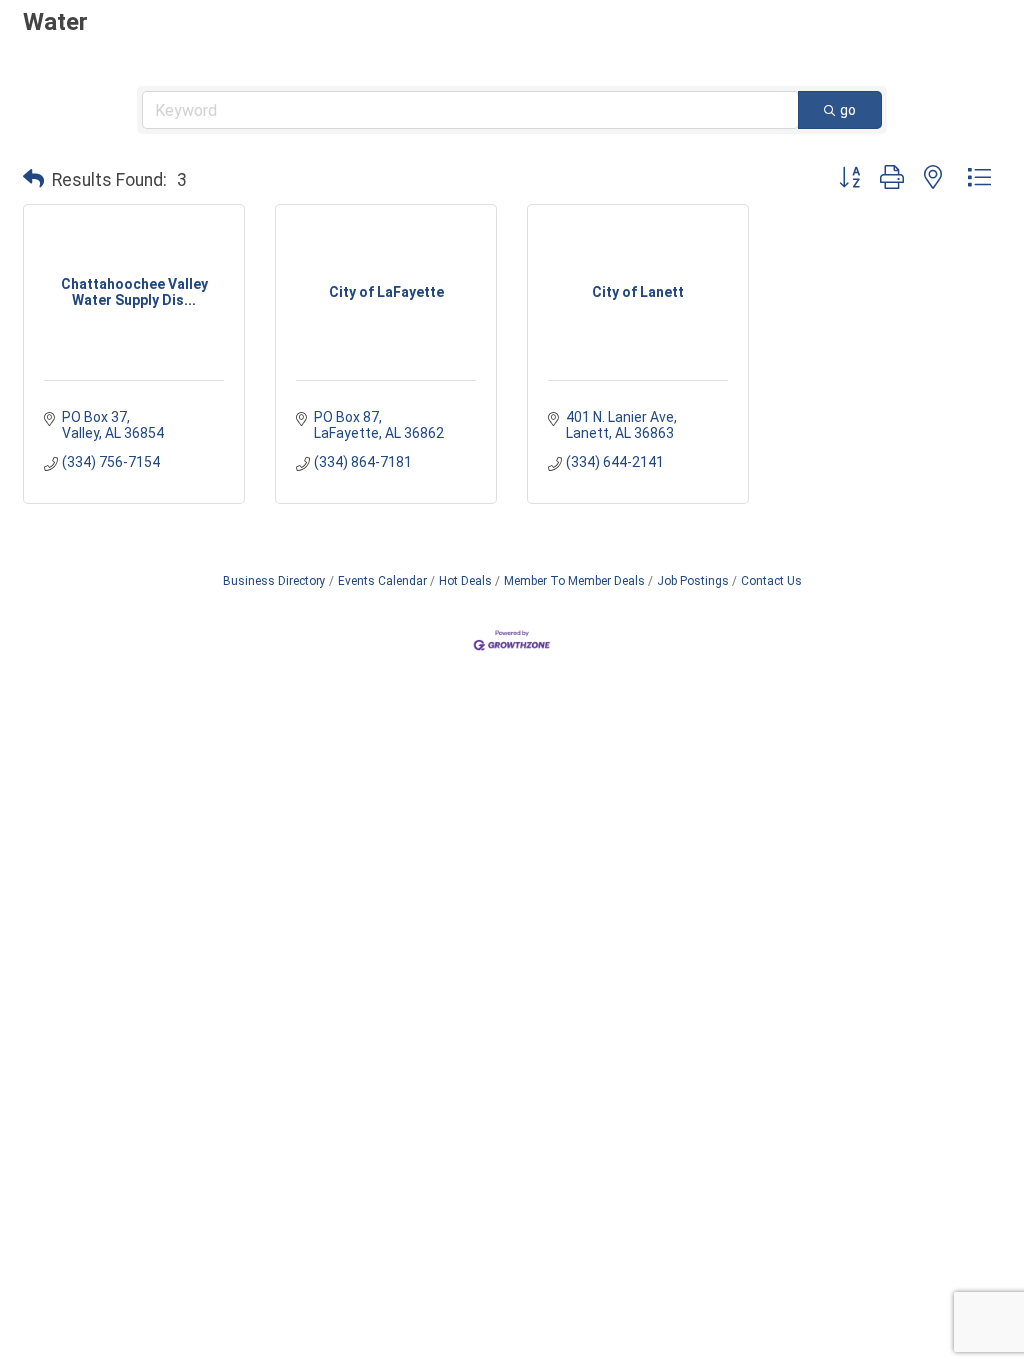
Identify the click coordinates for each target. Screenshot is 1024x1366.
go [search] (848, 110)
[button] (33, 180)
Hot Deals (465, 581)
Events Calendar (382, 581)
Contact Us (771, 581)
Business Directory (274, 581)
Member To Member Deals (574, 581)
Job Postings (693, 581)
